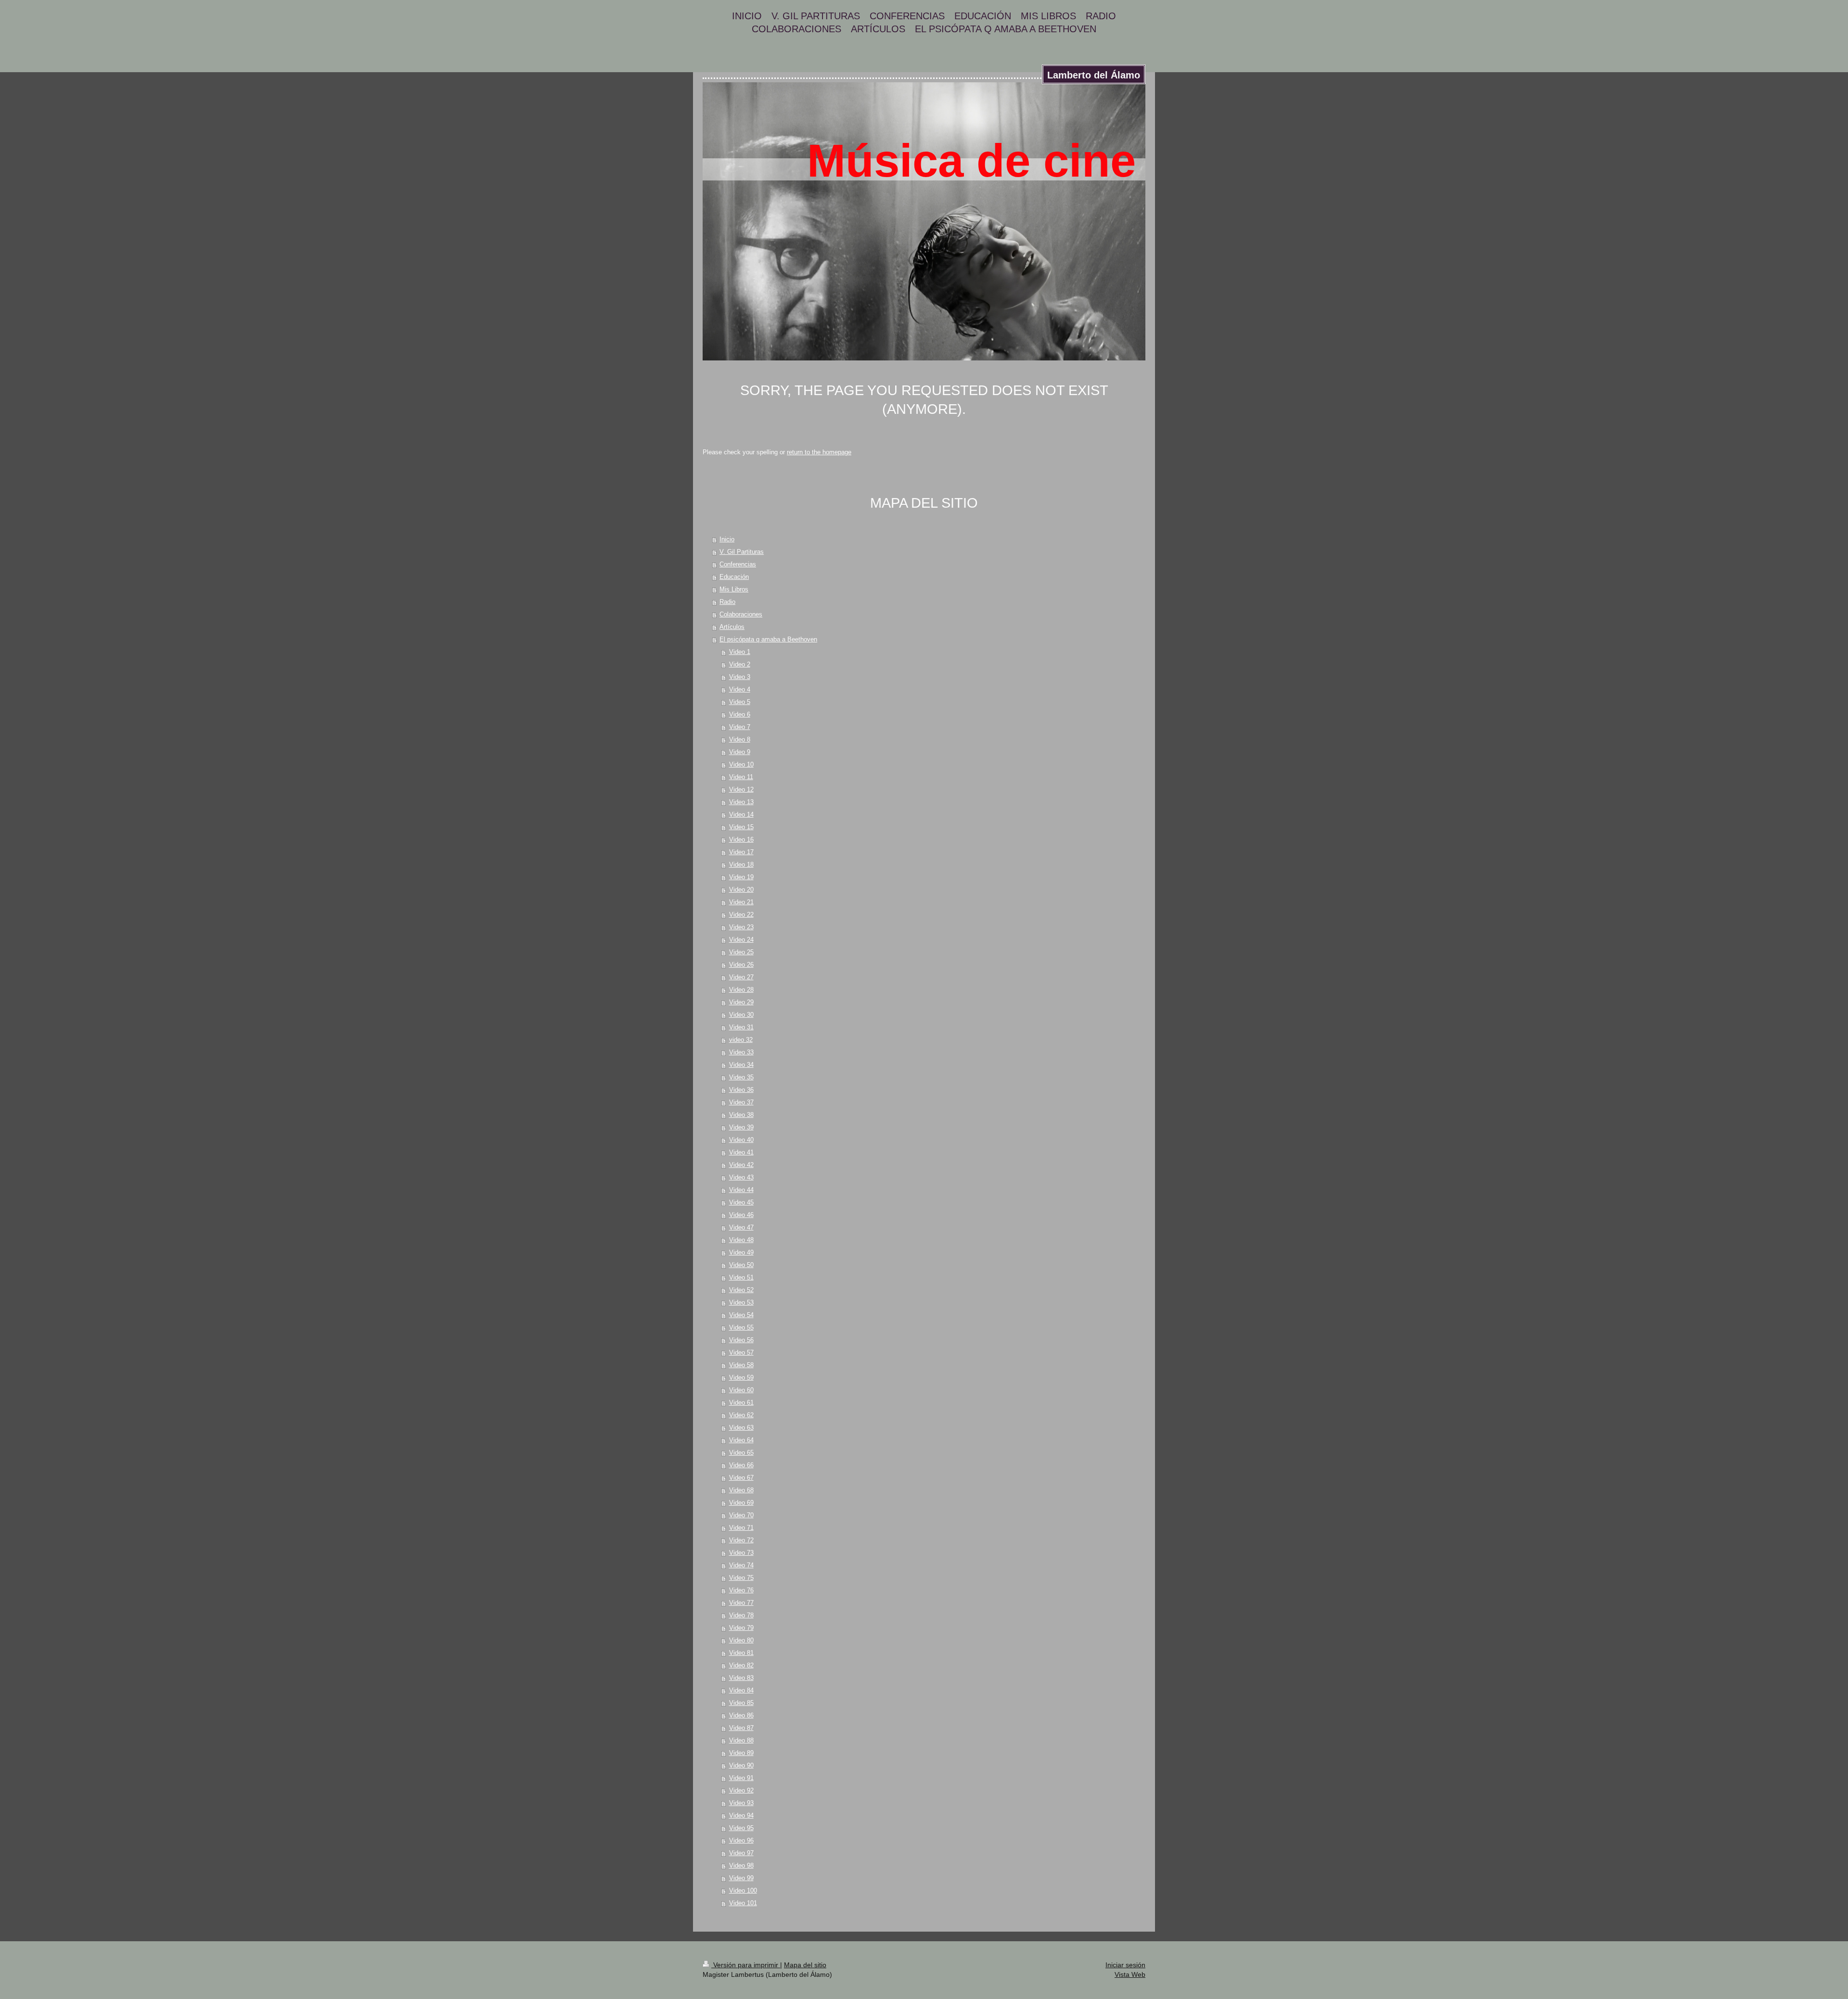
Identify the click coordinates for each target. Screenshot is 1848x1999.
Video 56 (741, 1340)
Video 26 (741, 965)
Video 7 (740, 727)
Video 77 (741, 1603)
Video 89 (741, 1753)
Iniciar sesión (1125, 1965)
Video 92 (741, 1790)
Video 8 (740, 739)
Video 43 (741, 1177)
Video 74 (741, 1565)
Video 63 (741, 1428)
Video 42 (741, 1165)
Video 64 (741, 1440)
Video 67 (741, 1478)
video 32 (741, 1040)
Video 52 (741, 1290)
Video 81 (741, 1653)
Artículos (732, 627)
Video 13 (741, 802)
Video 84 (741, 1690)
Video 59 (741, 1378)
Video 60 (741, 1390)
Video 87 (741, 1728)
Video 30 (741, 1015)
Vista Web (1130, 1974)
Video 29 (741, 1002)
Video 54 (741, 1315)
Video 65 (741, 1453)
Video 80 (741, 1640)
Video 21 (741, 902)
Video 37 (741, 1102)
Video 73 (741, 1553)
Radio (727, 602)
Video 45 (741, 1202)
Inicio (727, 539)
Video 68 (741, 1490)
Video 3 (740, 677)
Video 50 (741, 1265)
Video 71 (741, 1528)
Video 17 (741, 852)
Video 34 (741, 1065)
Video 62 (741, 1415)
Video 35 (741, 1077)
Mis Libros (734, 589)
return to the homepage (819, 452)
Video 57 (741, 1352)
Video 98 (741, 1865)
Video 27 (741, 977)
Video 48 (741, 1240)
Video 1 (740, 652)
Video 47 (741, 1227)
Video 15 (741, 827)
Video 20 (741, 890)
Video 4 (740, 689)
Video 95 (741, 1828)
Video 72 (741, 1540)
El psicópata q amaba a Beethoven (768, 639)
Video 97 (741, 1853)
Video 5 (740, 702)
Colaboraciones (741, 614)
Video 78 (741, 1615)
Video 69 (741, 1503)
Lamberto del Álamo (1094, 75)
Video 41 (741, 1152)
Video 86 (741, 1715)
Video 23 (741, 927)
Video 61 (741, 1403)
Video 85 (741, 1703)
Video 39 (741, 1127)
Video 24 (741, 940)
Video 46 (741, 1215)
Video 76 (741, 1590)
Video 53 (741, 1302)
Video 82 (741, 1665)
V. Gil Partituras (742, 552)
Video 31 (741, 1027)
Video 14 (741, 814)
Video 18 (741, 865)
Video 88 (741, 1740)
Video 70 (741, 1515)
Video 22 (741, 915)
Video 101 (743, 1903)
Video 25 (741, 952)
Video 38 (741, 1115)
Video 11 (741, 777)
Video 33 (741, 1052)
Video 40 (741, 1140)
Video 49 (741, 1252)
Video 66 (741, 1465)
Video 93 (741, 1803)
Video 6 (740, 714)
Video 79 (741, 1628)
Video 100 (743, 1890)
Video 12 (741, 789)
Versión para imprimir (746, 1965)
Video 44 (741, 1190)
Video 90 (741, 1765)
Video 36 (741, 1090)
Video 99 (741, 1878)
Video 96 (741, 1840)
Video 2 (740, 664)
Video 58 (741, 1365)
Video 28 (741, 990)
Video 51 (741, 1277)
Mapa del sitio (805, 1965)
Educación (734, 577)
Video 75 (741, 1578)
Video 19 (741, 877)
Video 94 (741, 1815)
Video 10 (741, 764)
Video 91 (741, 1778)
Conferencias (738, 564)
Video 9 (740, 752)
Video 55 (741, 1327)
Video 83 (741, 1678)
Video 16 (741, 839)
